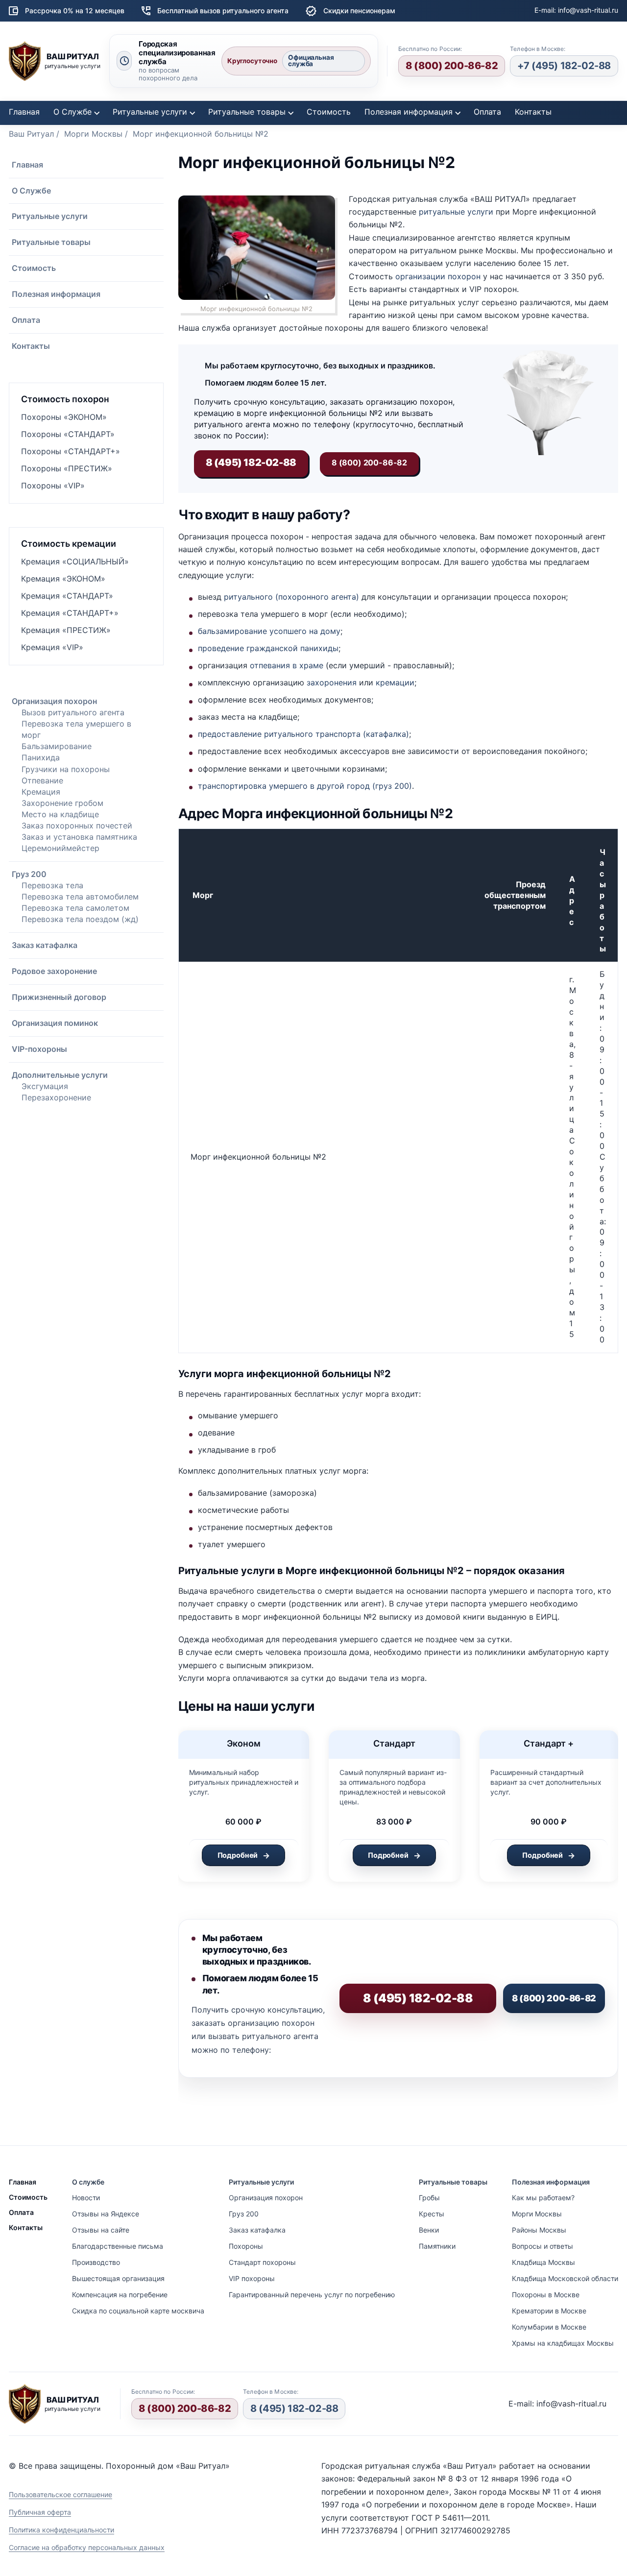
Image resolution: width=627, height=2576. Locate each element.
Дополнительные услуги (60, 1075)
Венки (429, 2230)
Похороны (246, 2246)
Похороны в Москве (546, 2295)
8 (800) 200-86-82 (452, 66)
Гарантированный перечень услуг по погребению (312, 2295)
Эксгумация (45, 1086)
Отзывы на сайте (101, 2230)
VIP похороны (252, 2278)
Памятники (437, 2246)
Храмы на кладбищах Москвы (563, 2343)
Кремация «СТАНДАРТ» (67, 596)
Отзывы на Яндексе (106, 2214)
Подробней (238, 1855)
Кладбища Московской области (565, 2278)
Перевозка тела (52, 885)
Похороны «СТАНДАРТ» (68, 434)
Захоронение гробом (62, 803)
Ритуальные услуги (150, 112)
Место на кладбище (60, 814)
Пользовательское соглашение (60, 2494)
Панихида (41, 757)
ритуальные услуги (456, 212)
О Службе (72, 112)
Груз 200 (29, 874)
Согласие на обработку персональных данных (87, 2547)
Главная (24, 112)
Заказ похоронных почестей (77, 826)
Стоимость (329, 112)
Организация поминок (55, 1023)
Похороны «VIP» (53, 486)
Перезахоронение (56, 1097)
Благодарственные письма (118, 2246)
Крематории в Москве (549, 2311)
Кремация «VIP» (52, 647)
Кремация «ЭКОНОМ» (63, 579)
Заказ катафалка (45, 945)
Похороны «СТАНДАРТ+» (71, 451)
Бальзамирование (57, 746)
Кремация (41, 792)
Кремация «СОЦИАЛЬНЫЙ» (75, 561)
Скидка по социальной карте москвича (138, 2311)
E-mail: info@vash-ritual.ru (576, 10)
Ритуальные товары (247, 112)
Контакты (533, 112)
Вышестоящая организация (118, 2278)
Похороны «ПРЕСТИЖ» (67, 468)
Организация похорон (54, 701)
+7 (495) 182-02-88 (564, 66)
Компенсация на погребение (120, 2295)
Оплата (487, 112)
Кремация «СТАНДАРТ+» (70, 613)
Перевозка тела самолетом (75, 908)
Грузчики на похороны (66, 769)
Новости (86, 2198)
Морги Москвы (537, 2214)
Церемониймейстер (60, 848)
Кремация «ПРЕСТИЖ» (66, 630)
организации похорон (438, 276)
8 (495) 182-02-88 (294, 2408)
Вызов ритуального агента (73, 712)
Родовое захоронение (54, 971)
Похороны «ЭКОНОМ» (64, 417)
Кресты (432, 2214)
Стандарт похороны (262, 2262)
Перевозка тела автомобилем (80, 897)
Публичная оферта (40, 2512)
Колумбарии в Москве (549, 2327)
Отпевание (42, 780)
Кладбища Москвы (543, 2262)
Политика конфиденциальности (61, 2530)
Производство (96, 2262)
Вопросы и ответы (543, 2246)
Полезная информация (409, 112)
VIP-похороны (39, 1049)
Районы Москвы (539, 2230)
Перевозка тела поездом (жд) (80, 919)
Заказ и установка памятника (79, 837)
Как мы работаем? (543, 2198)
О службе (88, 2182)
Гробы (429, 2198)
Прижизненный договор (59, 997)
